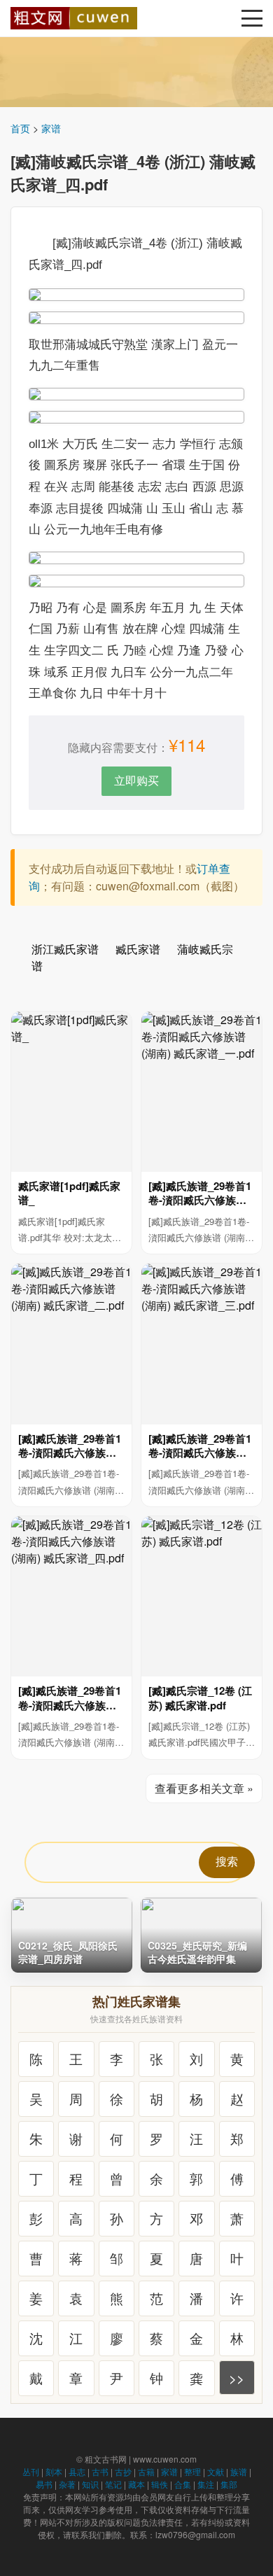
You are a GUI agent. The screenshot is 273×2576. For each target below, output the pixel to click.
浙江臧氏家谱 (65, 949)
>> (237, 2378)
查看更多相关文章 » (204, 1788)
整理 (192, 2471)
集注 (206, 2484)
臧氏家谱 (138, 949)
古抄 (123, 2471)
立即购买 (136, 780)
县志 (77, 2471)
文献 (216, 2471)
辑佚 (160, 2484)
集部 (229, 2484)
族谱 (239, 2471)
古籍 (146, 2471)
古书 (100, 2471)
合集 (183, 2484)
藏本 (136, 2484)
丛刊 (31, 2471)
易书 (44, 2484)
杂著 (67, 2484)
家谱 (51, 128)
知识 (90, 2484)
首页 (20, 128)
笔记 (113, 2484)
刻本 (54, 2471)
